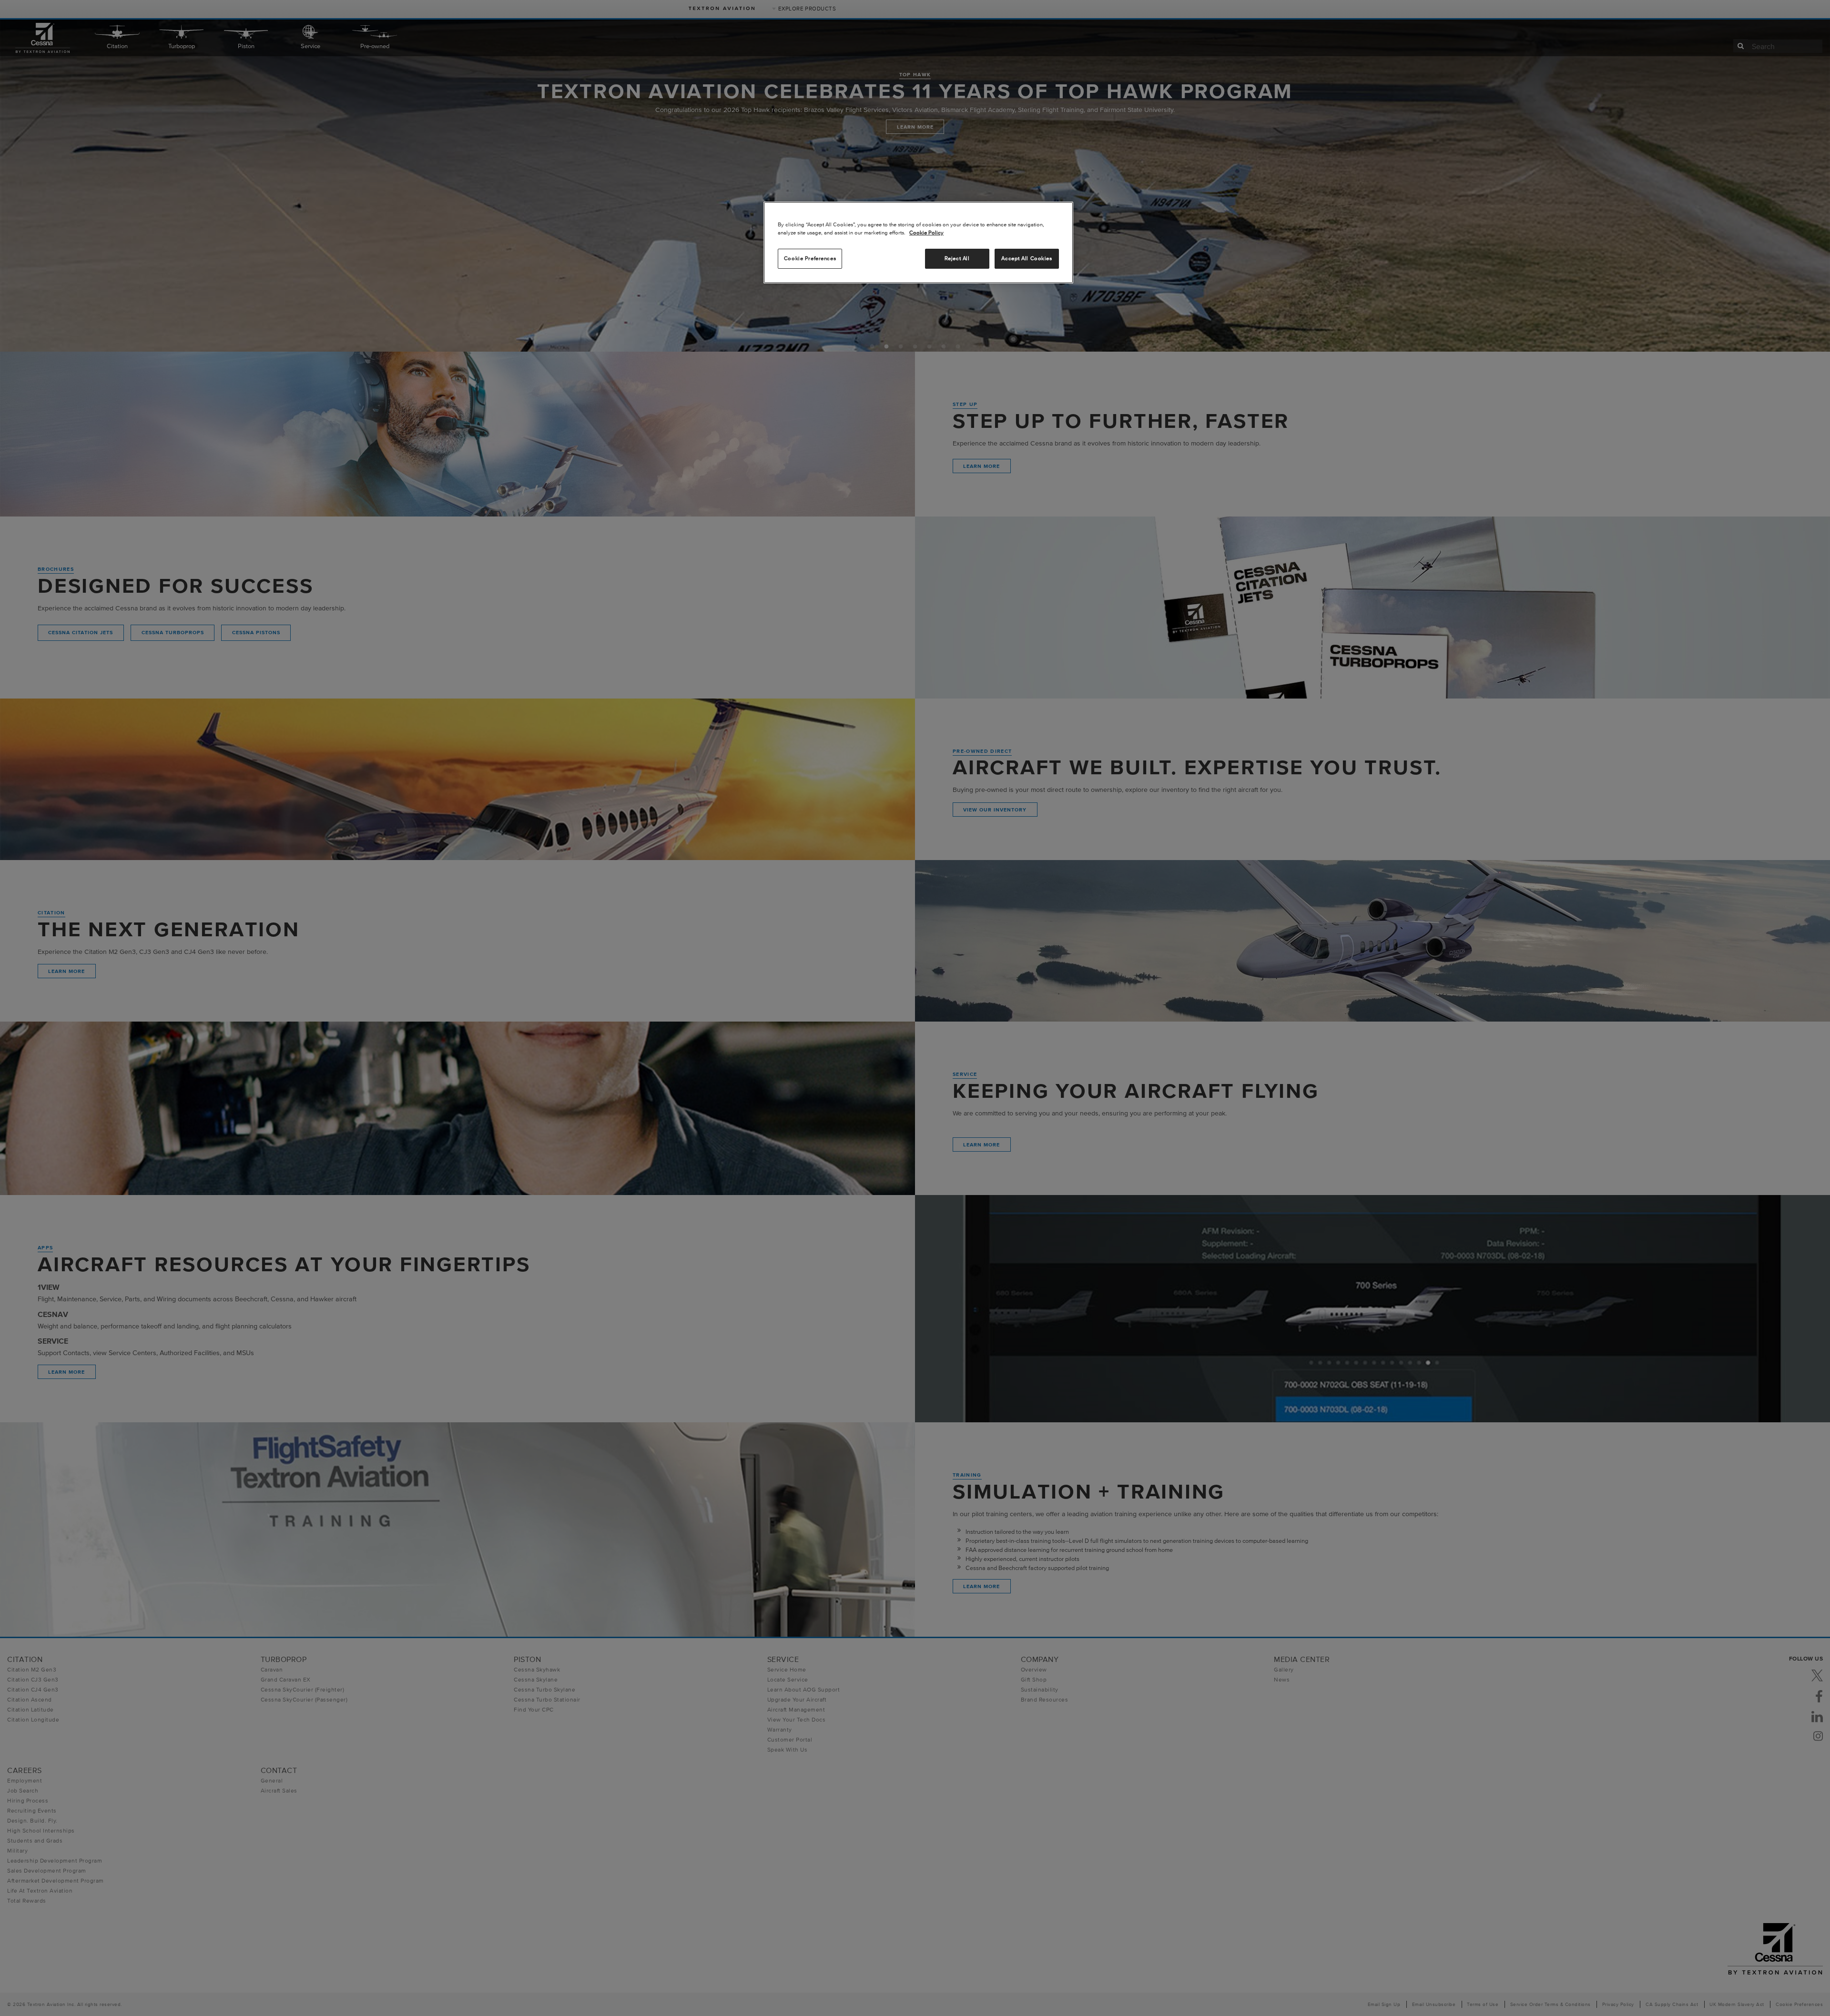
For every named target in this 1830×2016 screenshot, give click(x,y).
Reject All (957, 258)
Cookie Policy (926, 233)
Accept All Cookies (1027, 258)
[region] (918, 243)
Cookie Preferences (810, 258)
